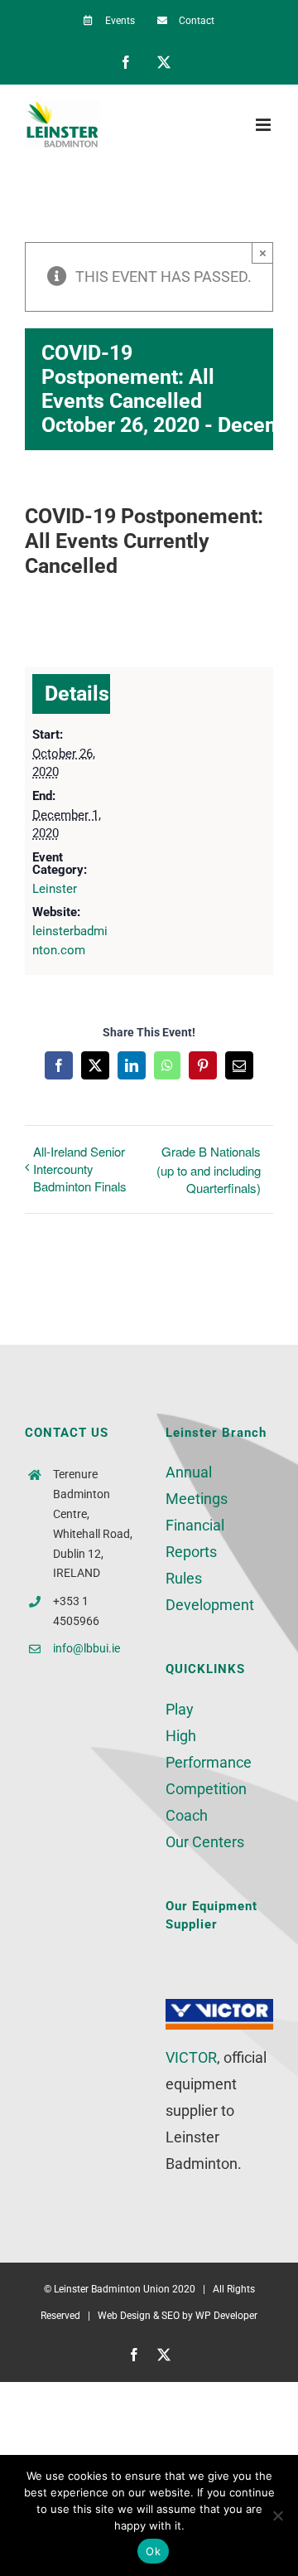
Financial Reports (195, 1538)
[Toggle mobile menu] (264, 125)
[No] (277, 2515)
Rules (184, 1578)
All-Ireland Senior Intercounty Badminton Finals (80, 1169)
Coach (187, 1815)
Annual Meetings (197, 1485)
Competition (206, 1789)
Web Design (124, 2316)
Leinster (55, 889)
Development (210, 1605)
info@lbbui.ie (87, 1648)
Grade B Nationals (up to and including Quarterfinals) (209, 1169)
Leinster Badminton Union (112, 2289)
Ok (153, 2551)
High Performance (209, 1749)
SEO (171, 2316)
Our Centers (205, 1842)
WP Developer (226, 2316)
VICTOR (191, 2057)
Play (180, 1709)
